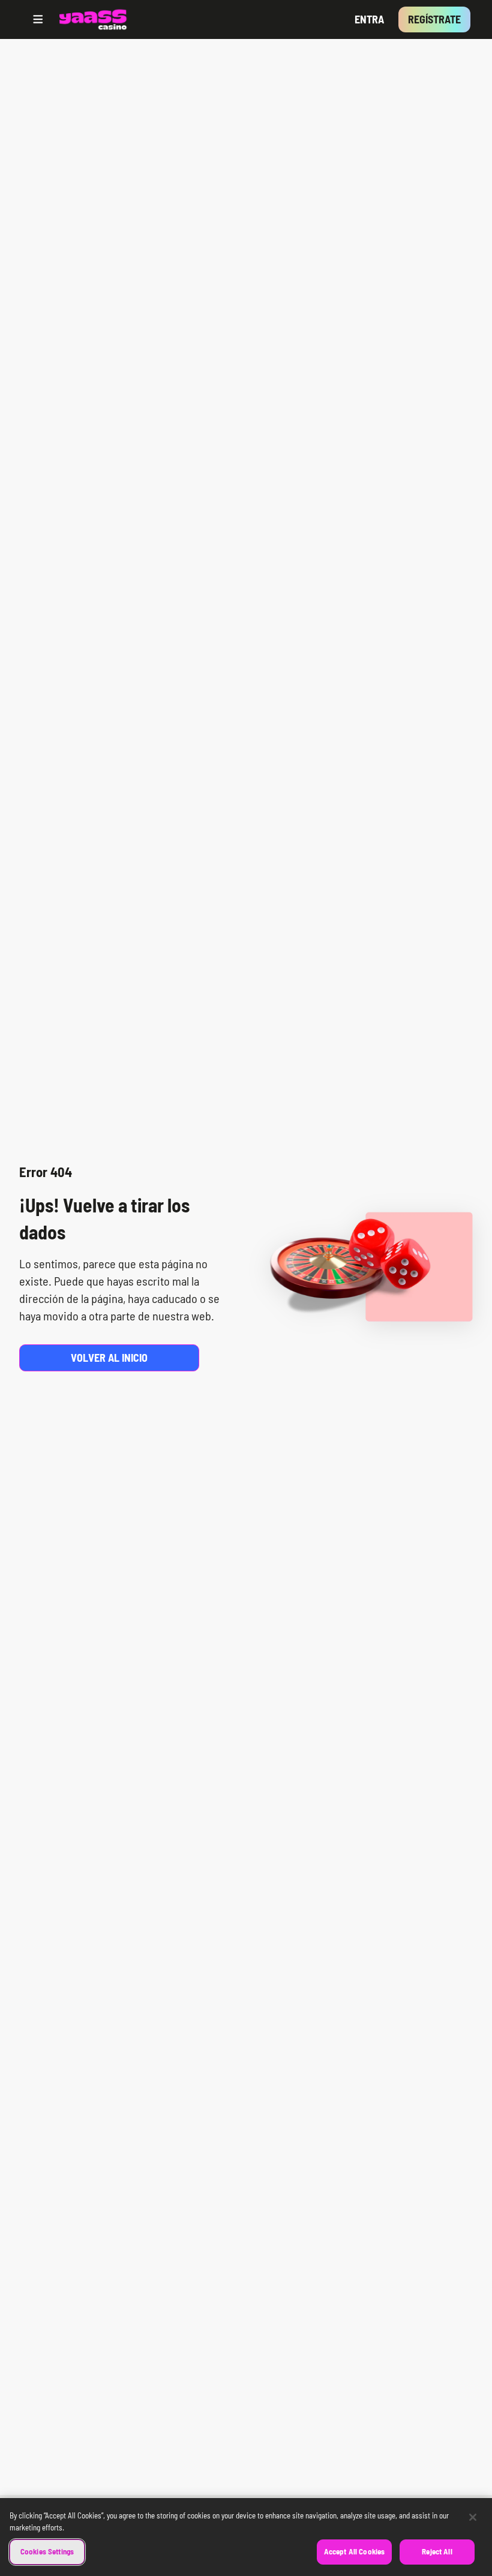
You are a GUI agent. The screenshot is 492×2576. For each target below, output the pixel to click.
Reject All (437, 2551)
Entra (369, 19)
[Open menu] (38, 19)
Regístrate (434, 19)
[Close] (473, 2517)
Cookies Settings (47, 2551)
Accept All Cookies (354, 2551)
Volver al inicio (109, 1358)
